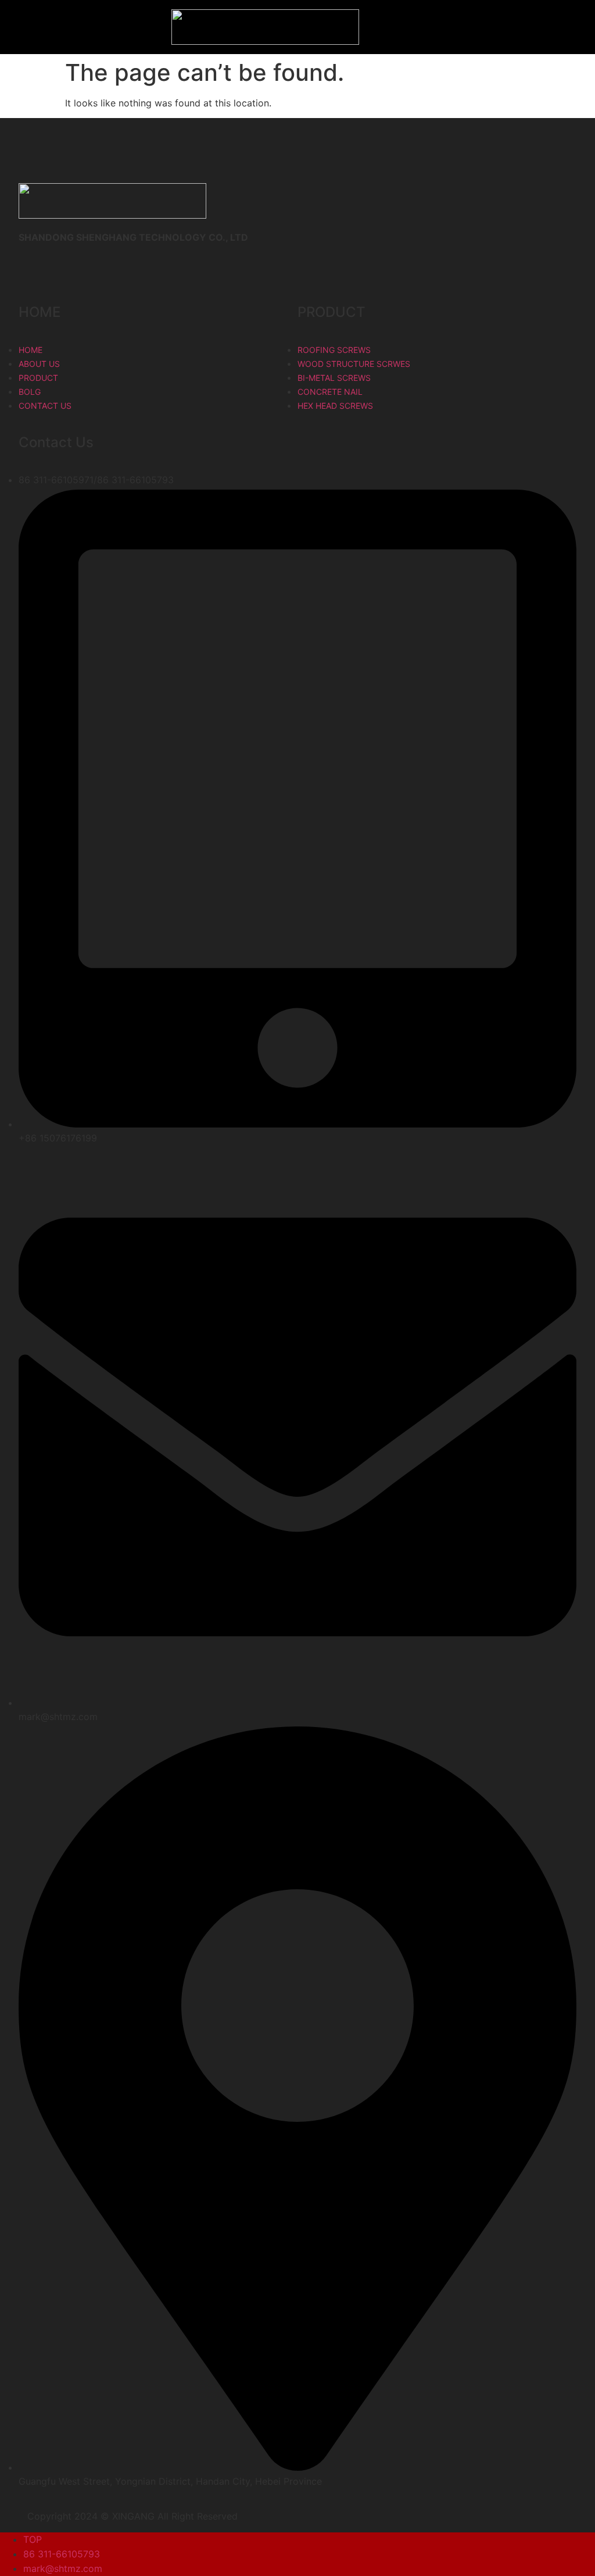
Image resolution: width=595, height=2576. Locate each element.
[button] (45, 27)
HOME (40, 312)
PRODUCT (331, 312)
